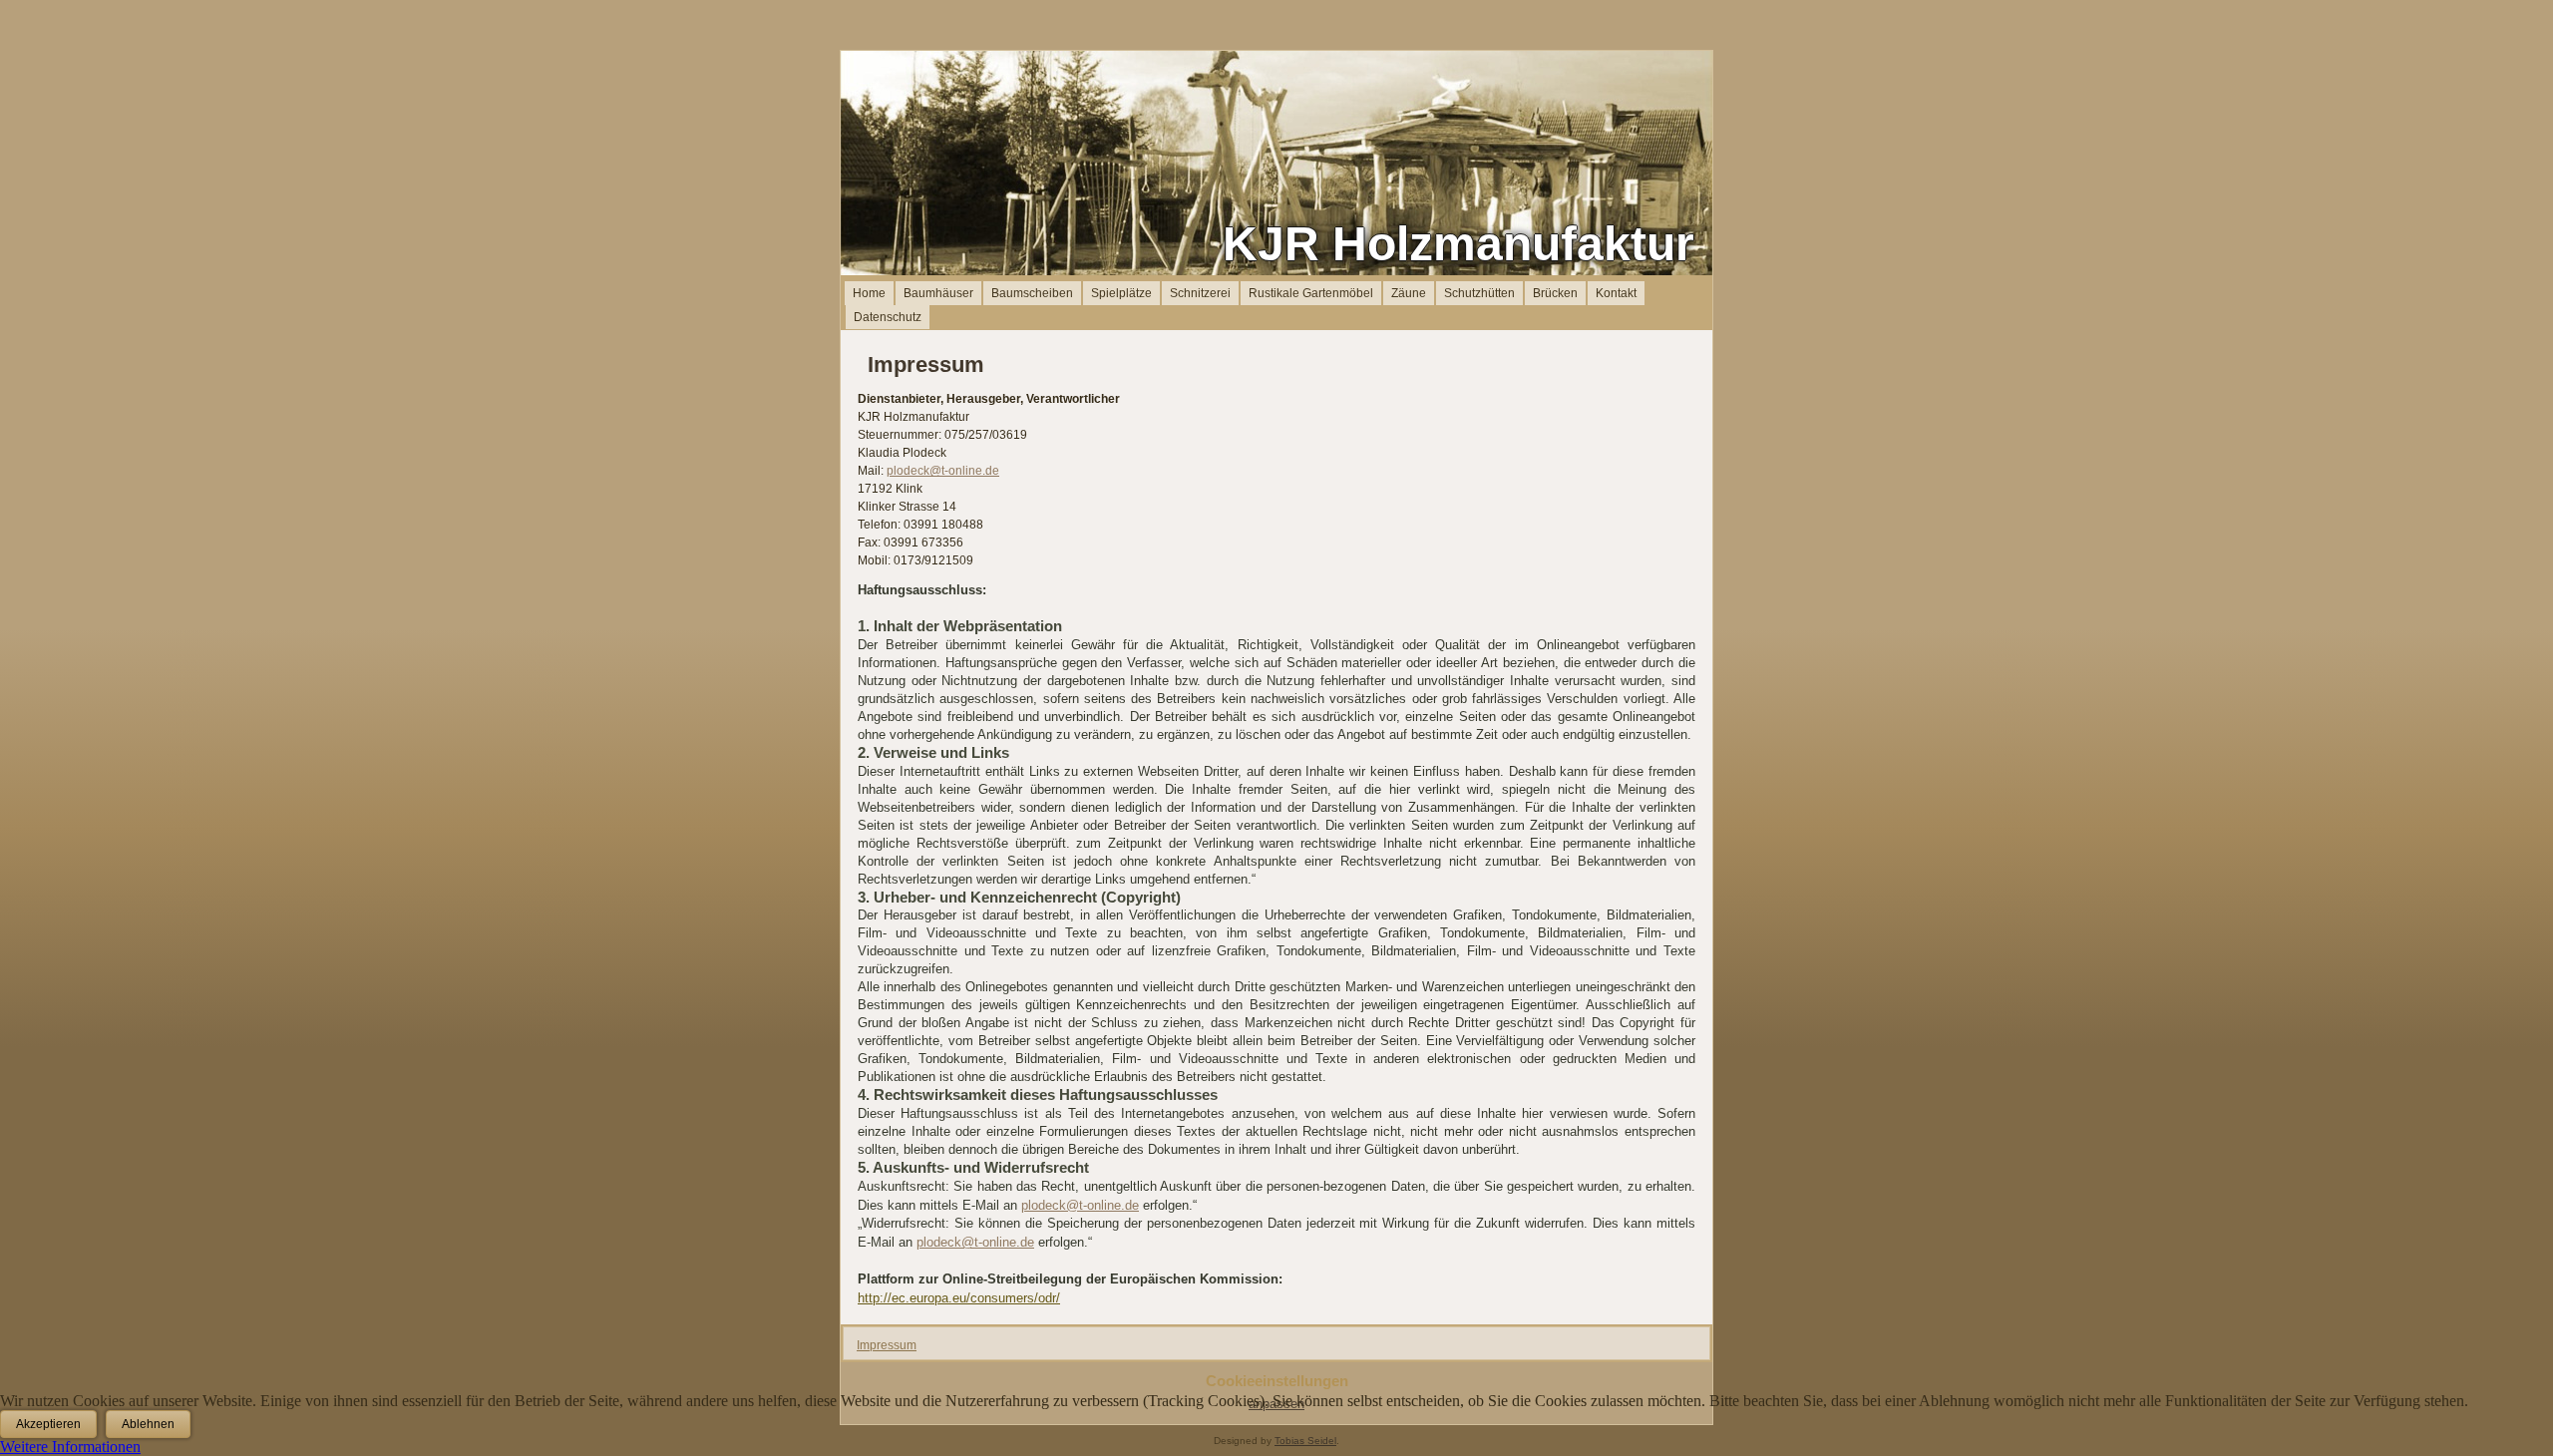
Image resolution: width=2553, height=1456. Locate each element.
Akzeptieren (48, 1424)
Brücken (1555, 293)
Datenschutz (888, 317)
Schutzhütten (1479, 293)
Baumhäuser (938, 293)
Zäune (1409, 293)
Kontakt (1616, 293)
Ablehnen (148, 1424)
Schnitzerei (1200, 293)
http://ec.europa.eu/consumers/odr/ (959, 1298)
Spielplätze (1121, 293)
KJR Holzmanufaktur (1459, 244)
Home (869, 293)
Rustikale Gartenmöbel (1311, 293)
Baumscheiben (1032, 293)
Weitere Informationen (70, 1447)
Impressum (887, 1345)
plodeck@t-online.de (943, 471)
